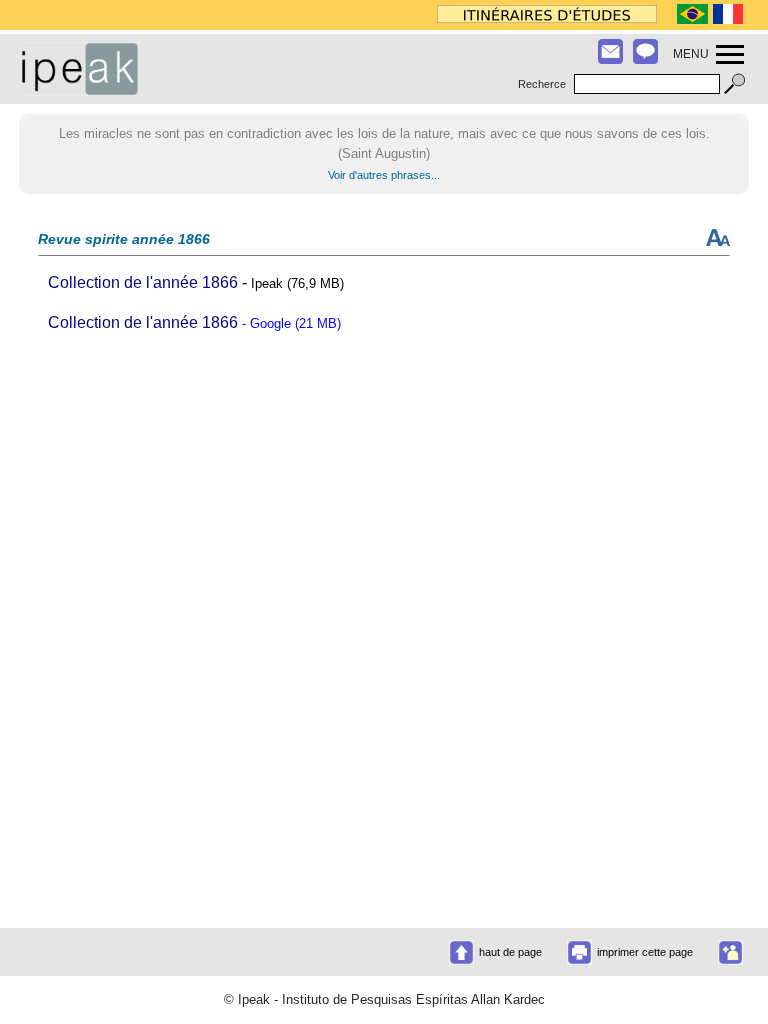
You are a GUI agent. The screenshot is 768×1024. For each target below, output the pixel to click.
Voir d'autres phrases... (384, 175)
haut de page (510, 952)
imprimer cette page (645, 952)
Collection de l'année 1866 (143, 282)
